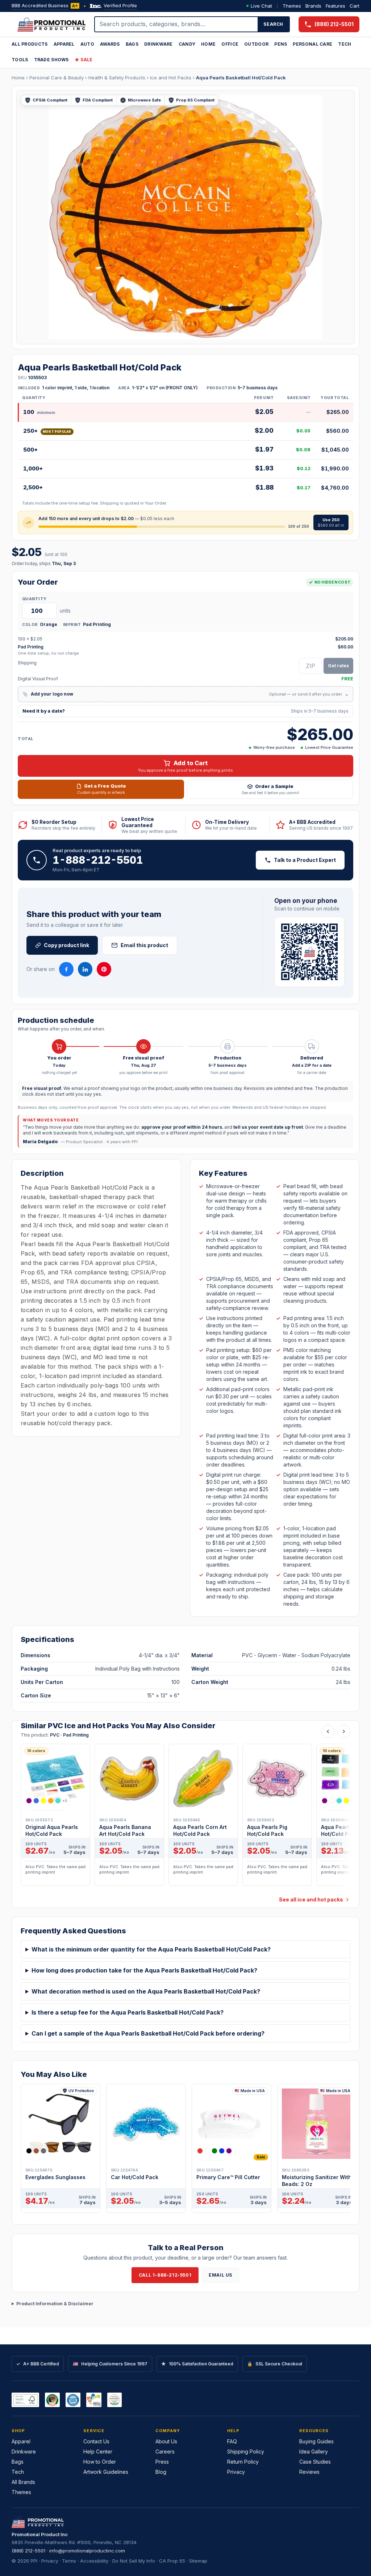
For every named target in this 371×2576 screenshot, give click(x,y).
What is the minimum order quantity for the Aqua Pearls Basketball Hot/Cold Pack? (151, 1949)
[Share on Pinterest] (104, 969)
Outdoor (256, 44)
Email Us (220, 2275)
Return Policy (243, 2462)
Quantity (34, 599)
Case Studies (315, 2462)
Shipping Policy (246, 2451)
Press (162, 2462)
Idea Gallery (314, 2451)
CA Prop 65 (172, 2561)
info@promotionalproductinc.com (87, 2551)
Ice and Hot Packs (171, 78)
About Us (166, 2441)
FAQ (232, 2441)
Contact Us (96, 2441)
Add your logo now (185, 694)
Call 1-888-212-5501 (165, 2275)
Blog (161, 2472)
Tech (345, 44)
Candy (187, 44)
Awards (110, 44)
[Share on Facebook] (66, 969)
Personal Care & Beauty (57, 78)
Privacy (236, 2472)
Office (230, 44)
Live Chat (261, 6)
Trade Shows (51, 60)
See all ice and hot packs (311, 1899)
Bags (132, 44)
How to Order (100, 2462)
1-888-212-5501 (98, 860)
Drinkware (159, 44)
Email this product (144, 945)
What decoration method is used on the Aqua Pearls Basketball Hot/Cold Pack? (146, 1991)
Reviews (309, 2472)
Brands (313, 6)
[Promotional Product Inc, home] (51, 24)
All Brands (23, 2482)
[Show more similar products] (344, 1731)
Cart (355, 6)
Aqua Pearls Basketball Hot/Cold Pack (241, 78)
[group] (185, 1817)
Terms (69, 2561)
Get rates (338, 666)
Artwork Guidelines (106, 2472)
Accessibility (94, 2561)
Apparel (64, 44)
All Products (30, 44)
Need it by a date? (185, 711)
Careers (165, 2451)
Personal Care (312, 44)
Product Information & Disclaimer (55, 2304)
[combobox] (176, 24)
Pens (281, 44)
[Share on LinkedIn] (85, 969)
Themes (292, 6)
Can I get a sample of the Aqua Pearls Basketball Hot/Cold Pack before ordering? (148, 2033)
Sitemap (198, 2561)
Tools (20, 60)
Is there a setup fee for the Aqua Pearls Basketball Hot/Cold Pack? (128, 2012)
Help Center (98, 2451)
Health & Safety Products (117, 78)
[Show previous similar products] (328, 1731)
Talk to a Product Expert (305, 860)
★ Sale (84, 60)
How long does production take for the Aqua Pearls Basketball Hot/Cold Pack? (144, 1970)
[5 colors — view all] (214, 2151)
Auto (87, 44)
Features (335, 6)
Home (208, 44)
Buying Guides (316, 2441)
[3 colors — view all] (36, 2151)
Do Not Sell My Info (134, 2561)
